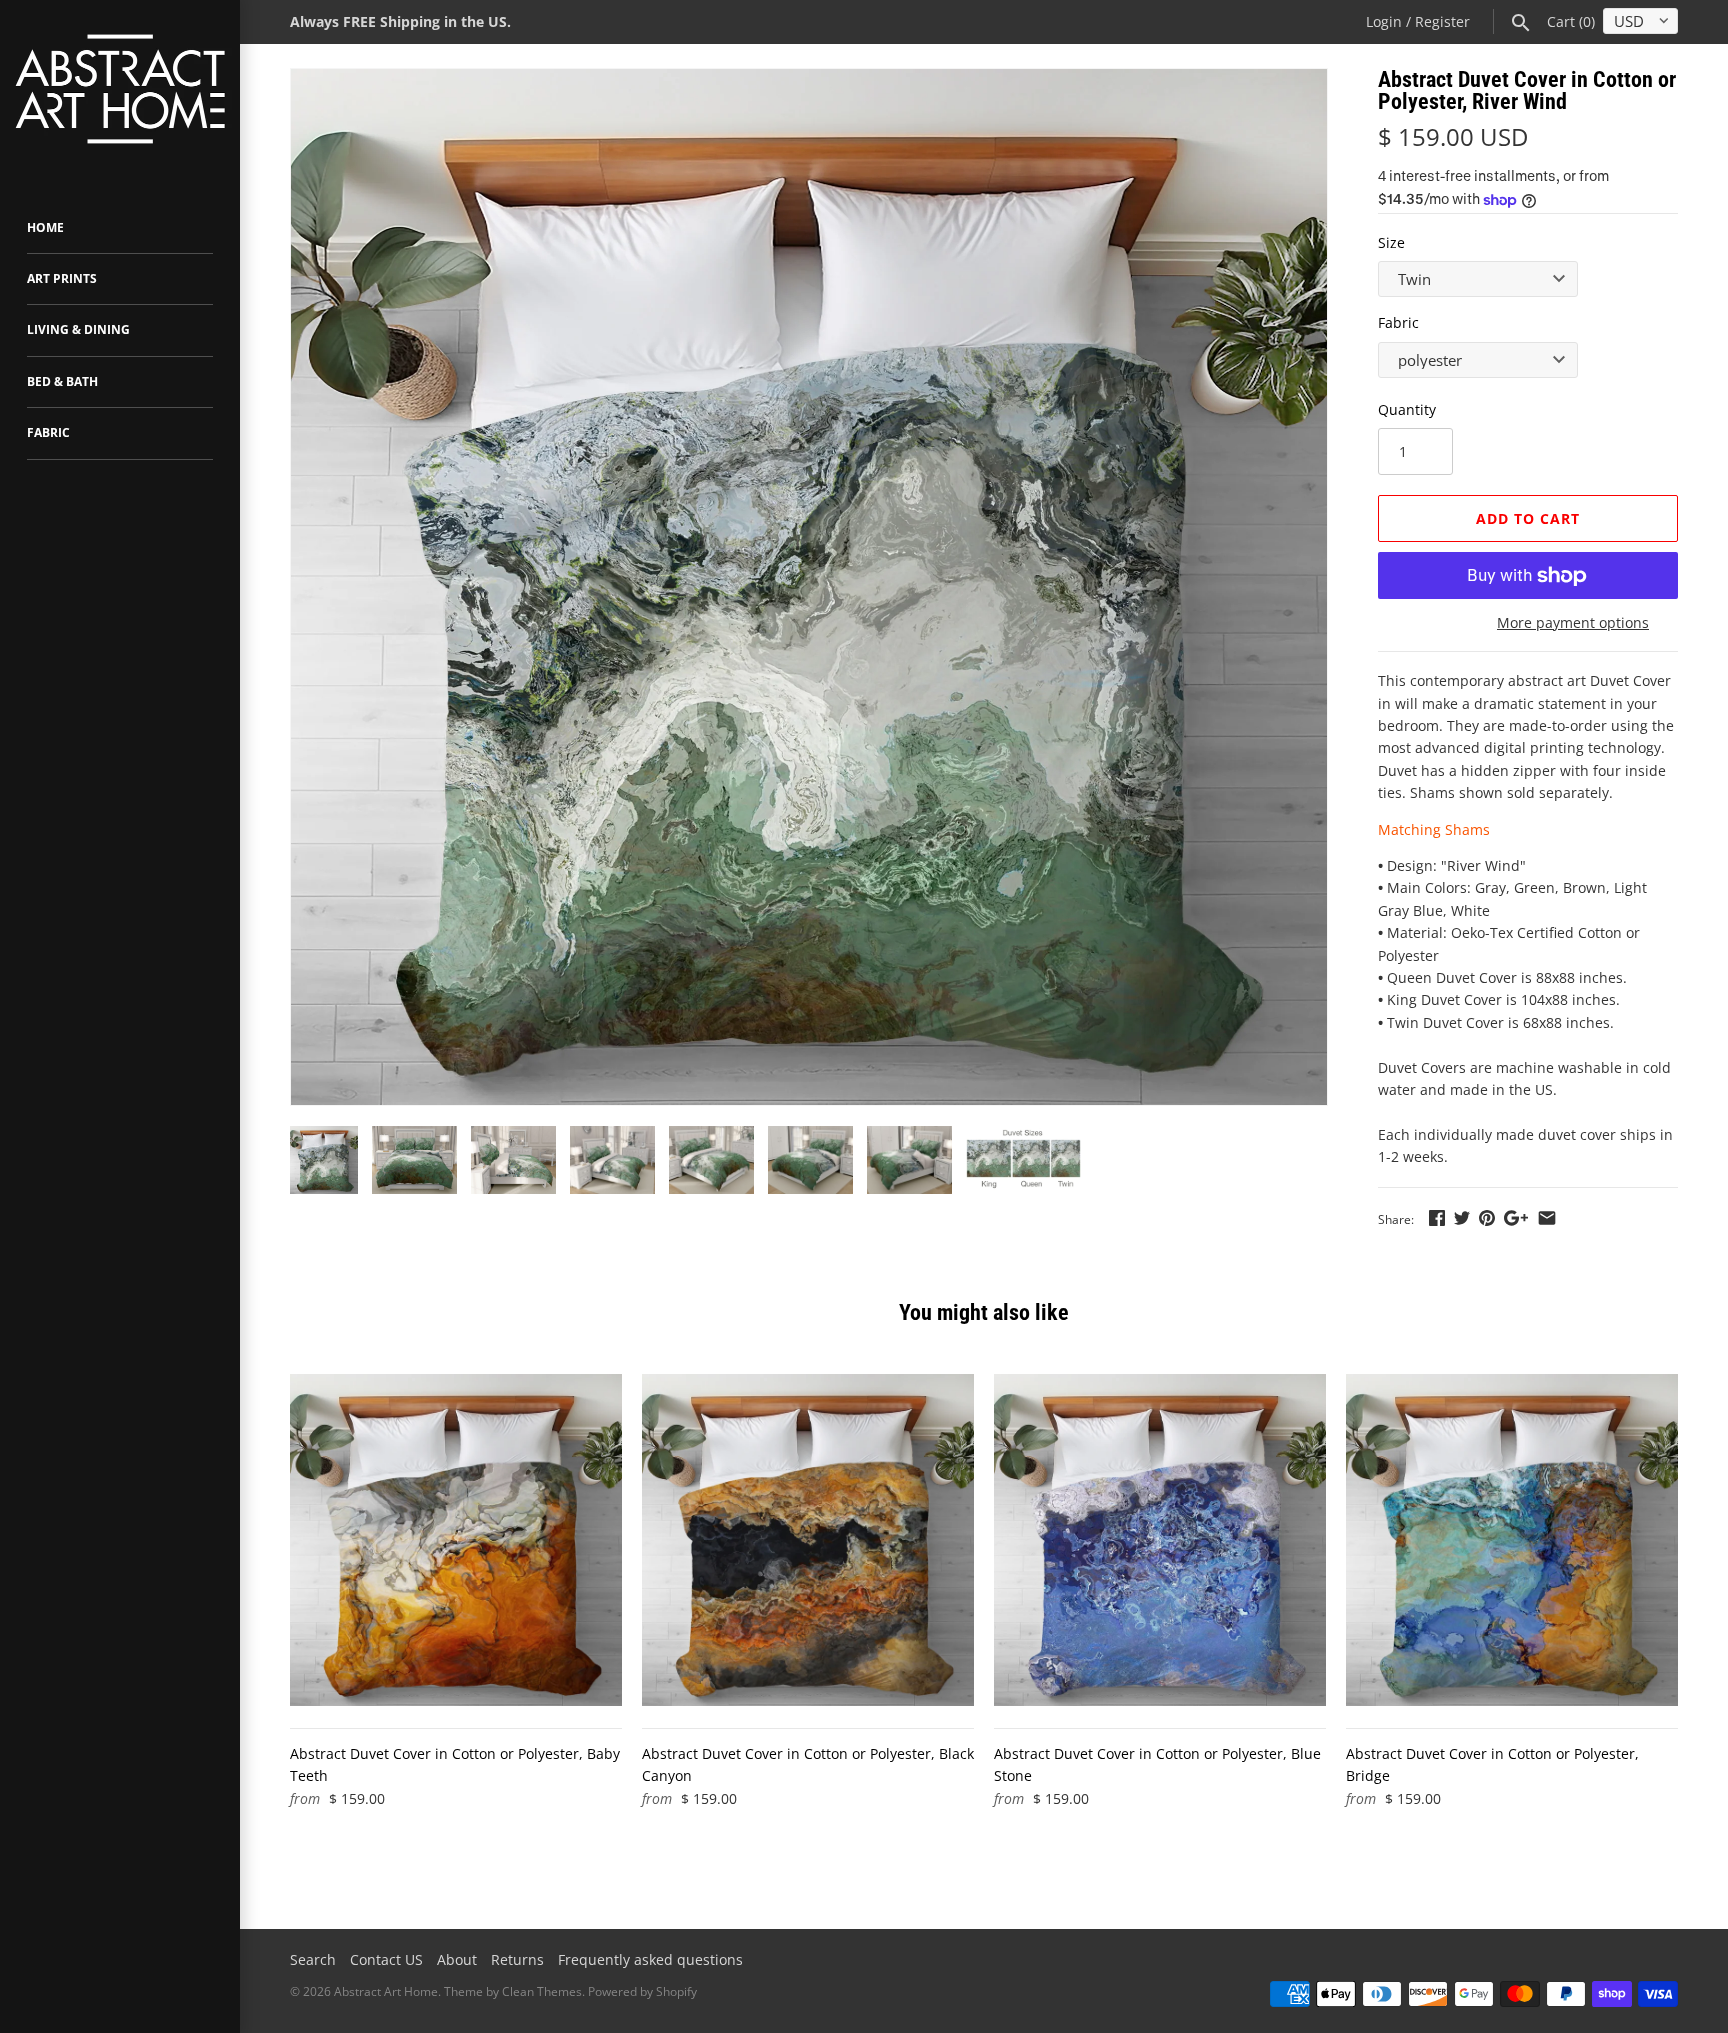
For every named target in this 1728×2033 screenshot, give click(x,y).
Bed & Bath (62, 381)
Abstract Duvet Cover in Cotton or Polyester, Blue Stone (1157, 1764)
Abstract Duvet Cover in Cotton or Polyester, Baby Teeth (455, 1764)
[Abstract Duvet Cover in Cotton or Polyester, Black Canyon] (808, 1540)
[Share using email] (1547, 1217)
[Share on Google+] (1516, 1217)
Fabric (48, 432)
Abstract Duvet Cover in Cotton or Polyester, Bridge (1492, 1764)
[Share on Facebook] (1437, 1217)
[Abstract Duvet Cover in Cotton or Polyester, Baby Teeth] (456, 1540)
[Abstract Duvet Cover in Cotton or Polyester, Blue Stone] (1160, 1540)
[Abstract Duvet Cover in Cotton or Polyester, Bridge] (1512, 1540)
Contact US (386, 1959)
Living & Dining (78, 329)
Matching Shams (1434, 829)
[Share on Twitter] (1462, 1217)
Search (313, 1959)
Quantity (1407, 409)
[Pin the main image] (1487, 1217)
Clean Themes (542, 1991)
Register (1442, 21)
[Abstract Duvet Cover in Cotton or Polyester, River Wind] (809, 587)
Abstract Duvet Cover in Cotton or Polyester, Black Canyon (808, 1764)
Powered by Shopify (642, 1991)
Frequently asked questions (650, 1959)
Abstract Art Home (386, 1991)
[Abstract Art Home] (120, 91)
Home (45, 227)
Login (1384, 21)
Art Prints (62, 278)
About (457, 1959)
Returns (517, 1959)
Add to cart (1528, 518)
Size (1391, 242)
